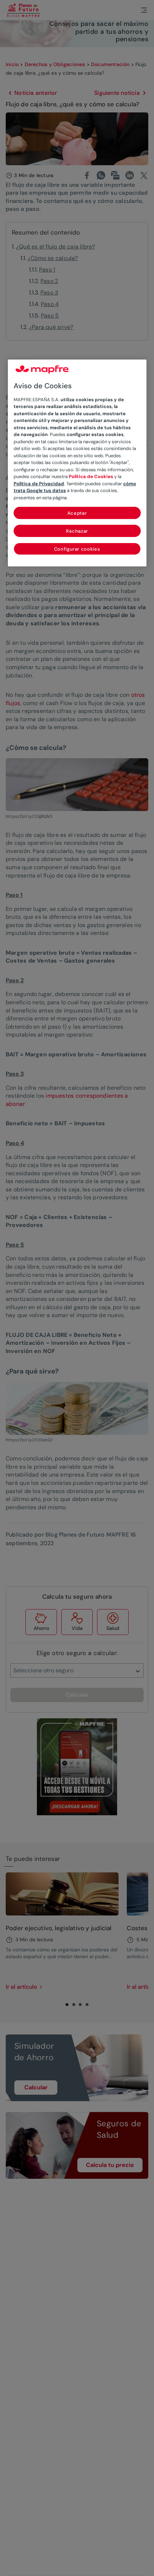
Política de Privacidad (39, 484)
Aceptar (77, 513)
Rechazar (77, 531)
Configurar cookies (77, 549)
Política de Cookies (91, 476)
